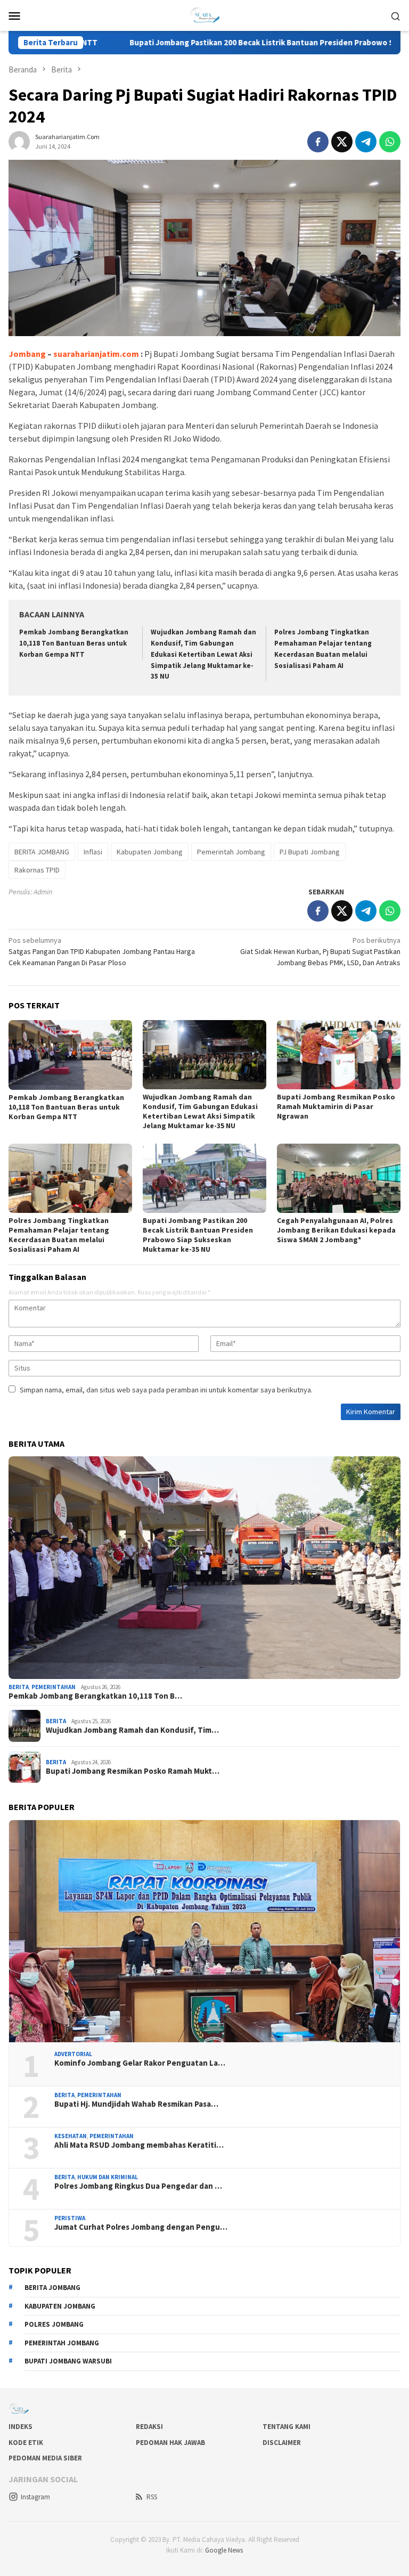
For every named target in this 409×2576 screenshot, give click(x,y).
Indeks (21, 2427)
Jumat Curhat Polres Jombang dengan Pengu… (141, 2227)
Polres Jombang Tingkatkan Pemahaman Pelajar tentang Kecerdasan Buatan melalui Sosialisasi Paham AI (59, 1235)
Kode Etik (26, 2443)
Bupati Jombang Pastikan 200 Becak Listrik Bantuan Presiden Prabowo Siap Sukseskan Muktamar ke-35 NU (198, 1235)
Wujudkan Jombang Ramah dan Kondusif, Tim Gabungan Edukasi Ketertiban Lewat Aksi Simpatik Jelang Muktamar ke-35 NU (203, 654)
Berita (19, 1687)
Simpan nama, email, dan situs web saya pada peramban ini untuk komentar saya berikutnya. (166, 1390)
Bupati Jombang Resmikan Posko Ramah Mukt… (133, 1771)
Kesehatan (71, 2136)
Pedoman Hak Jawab (170, 2443)
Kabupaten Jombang (150, 852)
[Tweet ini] (342, 142)
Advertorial (73, 2054)
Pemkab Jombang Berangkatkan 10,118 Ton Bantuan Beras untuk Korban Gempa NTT (74, 643)
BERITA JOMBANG (42, 852)
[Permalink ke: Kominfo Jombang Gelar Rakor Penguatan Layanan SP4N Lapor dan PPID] (204, 1931)
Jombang (27, 354)
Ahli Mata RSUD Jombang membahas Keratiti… (139, 2145)
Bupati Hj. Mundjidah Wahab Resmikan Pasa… (136, 2104)
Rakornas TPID (37, 870)
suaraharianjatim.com (96, 354)
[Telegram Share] (366, 142)
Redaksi (149, 2427)
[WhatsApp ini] (390, 142)
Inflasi (93, 852)
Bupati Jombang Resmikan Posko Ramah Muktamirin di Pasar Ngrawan (336, 1106)
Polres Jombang (54, 2324)
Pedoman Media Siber (45, 2458)
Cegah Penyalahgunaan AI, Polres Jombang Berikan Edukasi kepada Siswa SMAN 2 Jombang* (336, 1230)
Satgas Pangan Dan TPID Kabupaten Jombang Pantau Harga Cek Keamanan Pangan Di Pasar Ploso (102, 951)
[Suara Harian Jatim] (204, 14)
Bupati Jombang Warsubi (68, 2361)
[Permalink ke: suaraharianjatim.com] (19, 141)
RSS (152, 2497)
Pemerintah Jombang (231, 852)
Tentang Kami (287, 2427)
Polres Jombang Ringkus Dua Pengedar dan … (138, 2186)
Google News (224, 2550)
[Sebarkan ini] (318, 142)
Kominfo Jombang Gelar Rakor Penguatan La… (140, 2063)
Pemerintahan (54, 1687)
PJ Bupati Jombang (310, 852)
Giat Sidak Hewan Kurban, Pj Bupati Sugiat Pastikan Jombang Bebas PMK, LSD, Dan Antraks (320, 951)
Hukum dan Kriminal (108, 2177)
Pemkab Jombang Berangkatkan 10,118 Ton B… (95, 1696)
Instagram (35, 2497)
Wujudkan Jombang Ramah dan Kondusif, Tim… (132, 1730)
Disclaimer (282, 2443)
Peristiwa (70, 2218)
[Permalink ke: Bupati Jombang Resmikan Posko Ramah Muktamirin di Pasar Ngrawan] (339, 1055)
